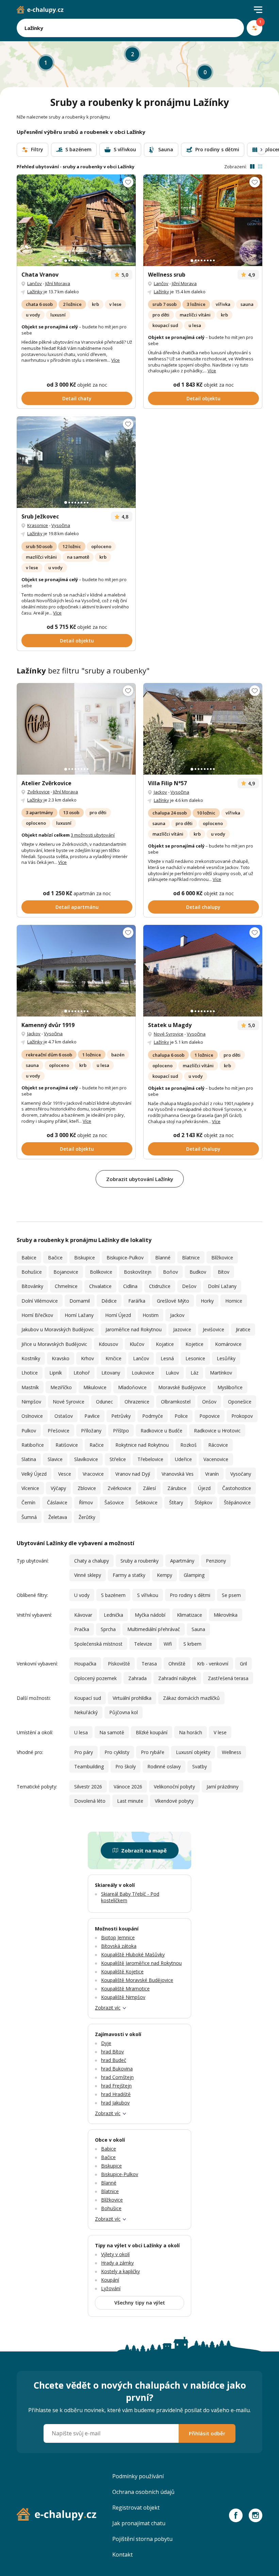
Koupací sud (88, 1698)
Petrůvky (121, 1416)
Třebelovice (150, 1459)
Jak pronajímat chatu (139, 2523)
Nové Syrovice (169, 1034)
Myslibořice (230, 1387)
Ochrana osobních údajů (143, 2492)
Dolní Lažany (222, 1286)
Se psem (231, 1595)
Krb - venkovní (213, 1664)
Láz (194, 1373)
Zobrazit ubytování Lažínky (140, 1179)
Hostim (151, 1315)
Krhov (87, 1358)
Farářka (137, 1301)
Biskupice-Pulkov (125, 1258)
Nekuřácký (86, 1712)
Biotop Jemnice (118, 1937)
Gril (243, 1664)
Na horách (191, 1732)
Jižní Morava (58, 283)
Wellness (232, 1752)
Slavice (55, 1459)
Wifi (168, 1644)
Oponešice (240, 1402)
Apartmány (182, 1561)
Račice (97, 1445)
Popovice (210, 1416)
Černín (28, 1502)
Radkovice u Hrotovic (217, 1431)
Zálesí (149, 1488)
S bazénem (113, 1595)
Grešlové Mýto (173, 1301)
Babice (29, 1258)
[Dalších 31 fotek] (76, 971)
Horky (207, 1301)
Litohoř (82, 1373)
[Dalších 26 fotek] (203, 220)
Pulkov (29, 1431)
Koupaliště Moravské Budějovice (137, 1980)
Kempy (165, 1575)
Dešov (189, 1286)
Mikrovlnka (226, 1615)
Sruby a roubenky (139, 1561)
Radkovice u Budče (161, 1431)
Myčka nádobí (150, 1615)
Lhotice (30, 1373)
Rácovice (218, 1445)
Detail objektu (203, 398)
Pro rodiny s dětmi (190, 1595)
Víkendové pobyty (174, 1801)
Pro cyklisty (117, 1752)
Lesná (167, 1358)
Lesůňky (226, 1358)
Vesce (65, 1474)
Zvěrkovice (38, 792)
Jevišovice (214, 1329)
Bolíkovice (101, 1272)
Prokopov (242, 1416)
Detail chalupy (203, 907)
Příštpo (121, 1431)
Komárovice (228, 1344)
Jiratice (243, 1329)
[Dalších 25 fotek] (76, 729)
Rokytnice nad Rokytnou (142, 1445)
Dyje (106, 2043)
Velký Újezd (34, 1474)
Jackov (160, 792)
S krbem (192, 1644)
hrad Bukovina (117, 2069)
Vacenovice (216, 1459)
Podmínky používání (138, 2476)
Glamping (194, 1575)
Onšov (209, 1402)
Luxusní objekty (193, 1752)
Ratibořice (33, 1445)
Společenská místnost (98, 1644)
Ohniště (177, 1664)
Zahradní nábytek (177, 1678)
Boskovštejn (138, 1272)
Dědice (109, 1301)
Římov (86, 1502)
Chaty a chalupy (92, 1561)
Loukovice (143, 1373)
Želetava (58, 1517)
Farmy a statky (129, 1575)
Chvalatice (100, 1286)
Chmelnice (66, 1286)
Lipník (56, 1373)
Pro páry (84, 1752)
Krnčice (113, 1358)
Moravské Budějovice (182, 1387)
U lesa (81, 1732)
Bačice (55, 1258)
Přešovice (59, 1431)
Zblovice (87, 1488)
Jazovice (182, 1329)
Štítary (176, 1502)
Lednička (113, 1615)
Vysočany (241, 1474)
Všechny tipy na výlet (140, 2303)
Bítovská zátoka (119, 1946)
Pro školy (126, 1766)
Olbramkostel (176, 1402)
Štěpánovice (237, 1502)
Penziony (216, 1561)
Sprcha (108, 1629)
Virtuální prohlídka (132, 1698)
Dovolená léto (90, 1801)
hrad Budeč (114, 2060)
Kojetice (194, 1344)
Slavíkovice (86, 1459)
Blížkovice (222, 1258)
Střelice (118, 1459)
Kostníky (31, 1358)
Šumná (29, 1517)
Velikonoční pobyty (174, 1787)
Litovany (111, 1373)
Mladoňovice (132, 1387)
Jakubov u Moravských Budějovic (58, 1329)
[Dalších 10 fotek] (76, 462)
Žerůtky (87, 1517)
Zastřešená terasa (228, 1678)
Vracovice (93, 1474)
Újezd (204, 1488)
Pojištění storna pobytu (142, 2539)
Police (181, 1416)
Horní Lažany (79, 1315)
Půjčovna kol (124, 1712)
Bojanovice (66, 1272)
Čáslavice (57, 1502)
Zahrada (137, 1678)
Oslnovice (32, 1416)
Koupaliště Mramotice (125, 1989)
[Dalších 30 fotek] (203, 729)
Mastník (30, 1387)
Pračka (82, 1629)
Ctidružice (160, 1286)
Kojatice (165, 1344)
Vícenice (30, 1488)
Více (116, 360)
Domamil (80, 1301)
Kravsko (61, 1358)
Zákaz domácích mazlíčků (191, 1698)
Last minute (130, 1801)
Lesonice (195, 1358)
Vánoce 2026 (128, 1787)
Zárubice (177, 1488)
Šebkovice (146, 1502)
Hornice (234, 1301)
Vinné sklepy (88, 1575)
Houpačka (85, 1664)
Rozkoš (188, 1445)
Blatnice (191, 1258)
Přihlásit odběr (207, 2433)
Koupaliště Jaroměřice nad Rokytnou (141, 1963)
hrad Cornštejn (117, 2077)
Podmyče (153, 1416)
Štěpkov (203, 1502)
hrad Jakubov (115, 2103)
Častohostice (237, 1488)
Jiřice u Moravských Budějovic (54, 1344)
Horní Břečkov (37, 1315)
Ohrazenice (137, 1402)
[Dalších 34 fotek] (76, 220)
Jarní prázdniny (223, 1787)
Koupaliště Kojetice (122, 1972)
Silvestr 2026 (88, 1787)
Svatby (200, 1766)
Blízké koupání (152, 1732)
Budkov (198, 1272)
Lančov (35, 283)
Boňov (170, 1272)
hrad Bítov (112, 2052)
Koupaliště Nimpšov (123, 1997)
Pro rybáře (153, 1752)
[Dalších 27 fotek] (203, 971)
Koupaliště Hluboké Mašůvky (133, 1954)
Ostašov (64, 1416)
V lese (220, 1732)
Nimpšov (31, 1402)
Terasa (149, 1664)
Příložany (91, 1431)
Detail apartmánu (77, 907)
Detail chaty (77, 398)
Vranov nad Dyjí (133, 1474)
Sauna (198, 1629)
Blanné (163, 1258)
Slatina (29, 1459)
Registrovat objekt (136, 2508)
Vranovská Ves (178, 1474)
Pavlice (92, 1416)
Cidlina (130, 1286)
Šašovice (114, 1502)
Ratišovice (67, 1445)
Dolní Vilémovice (40, 1301)
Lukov (172, 1373)
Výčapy (58, 1488)
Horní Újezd (118, 1315)
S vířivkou (148, 1595)
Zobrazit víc (108, 2008)
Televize (143, 1644)
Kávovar (83, 1615)
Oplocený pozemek (95, 1678)
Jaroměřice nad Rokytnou (134, 1329)
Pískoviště (119, 1664)
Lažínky (35, 292)
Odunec (104, 1402)
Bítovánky (32, 1286)
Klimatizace (190, 1615)
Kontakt (122, 2555)
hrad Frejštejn (116, 2086)
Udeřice (183, 1459)
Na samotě (112, 1732)
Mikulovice (95, 1387)
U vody (82, 1595)
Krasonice (38, 525)
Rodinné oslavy (164, 1766)
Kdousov (108, 1344)
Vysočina (61, 525)
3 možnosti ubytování (93, 835)
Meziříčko (61, 1387)
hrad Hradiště (116, 2094)
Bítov (224, 1272)
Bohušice (32, 1272)
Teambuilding (89, 1766)
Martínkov (221, 1373)
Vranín (212, 1474)
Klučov (137, 1344)
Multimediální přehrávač (154, 1629)
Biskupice (85, 1258)
